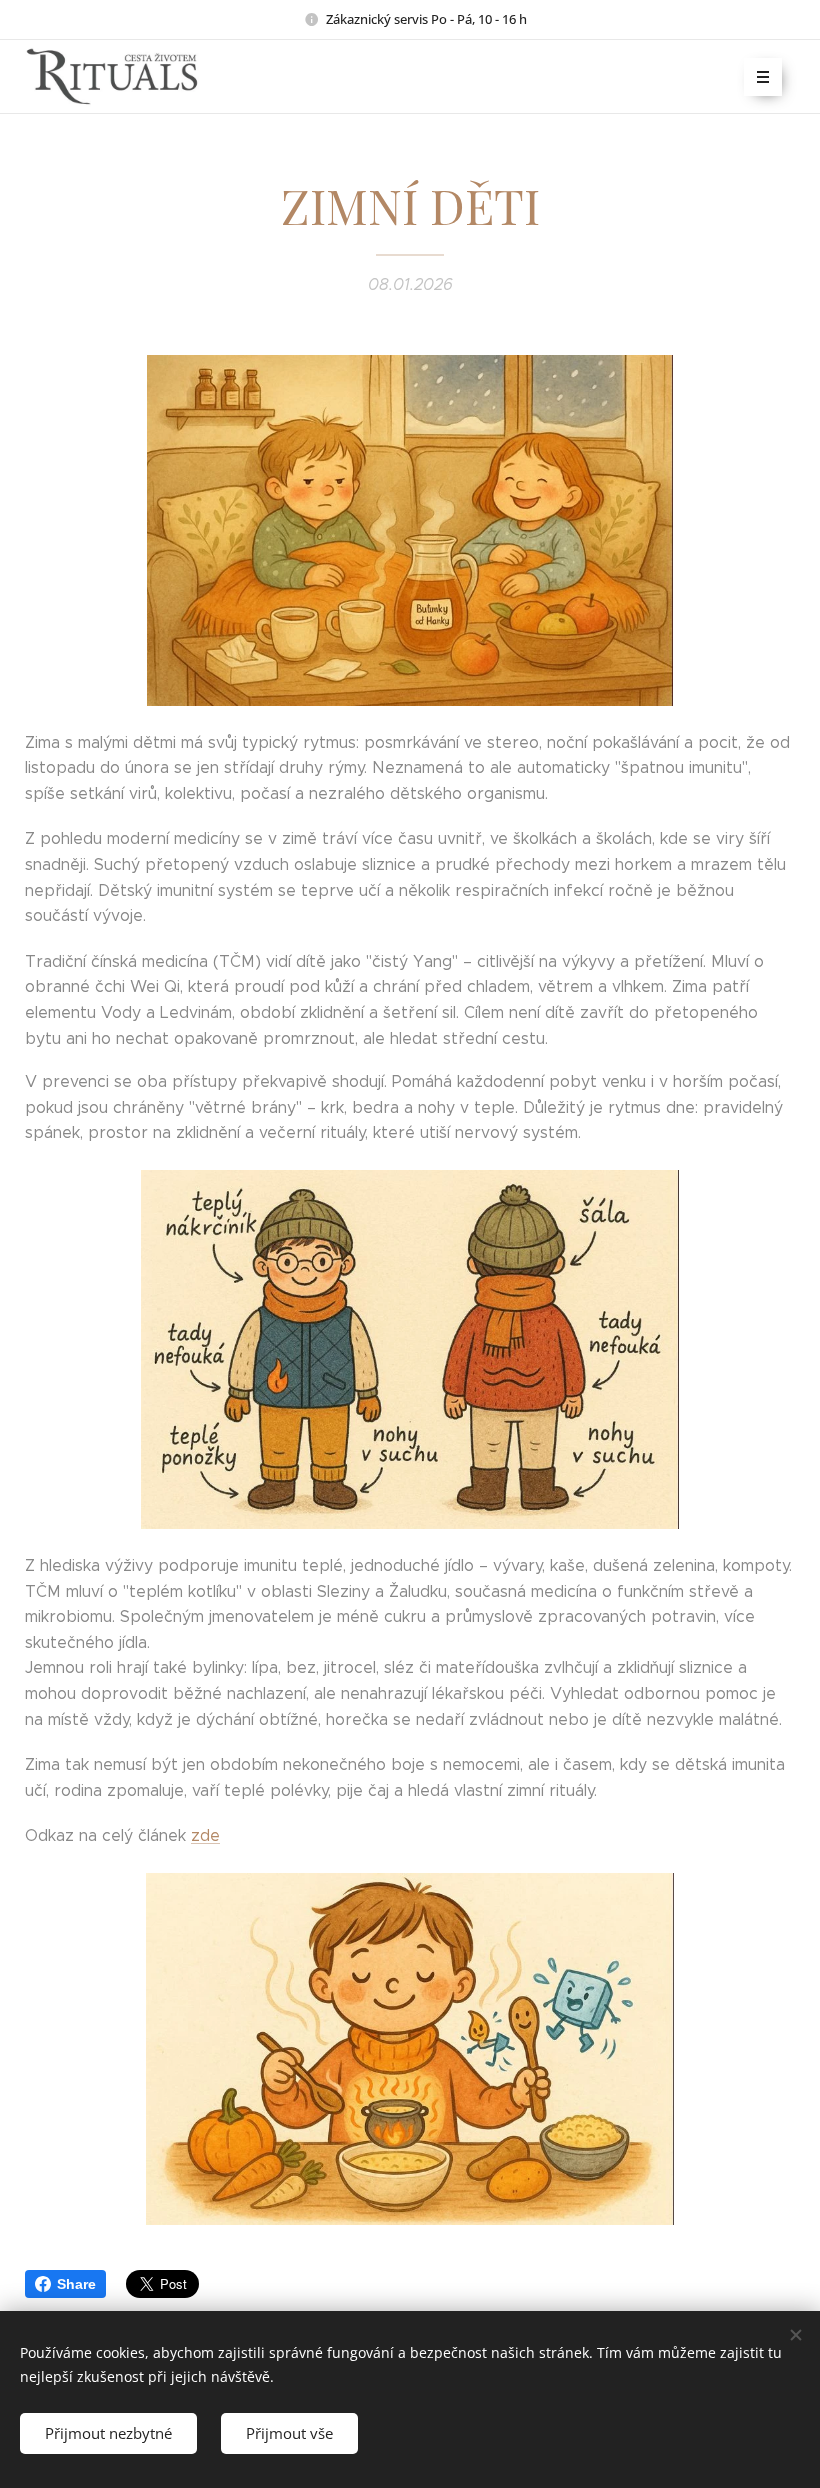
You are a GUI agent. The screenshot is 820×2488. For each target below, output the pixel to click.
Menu (763, 77)
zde (205, 1835)
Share (76, 2284)
